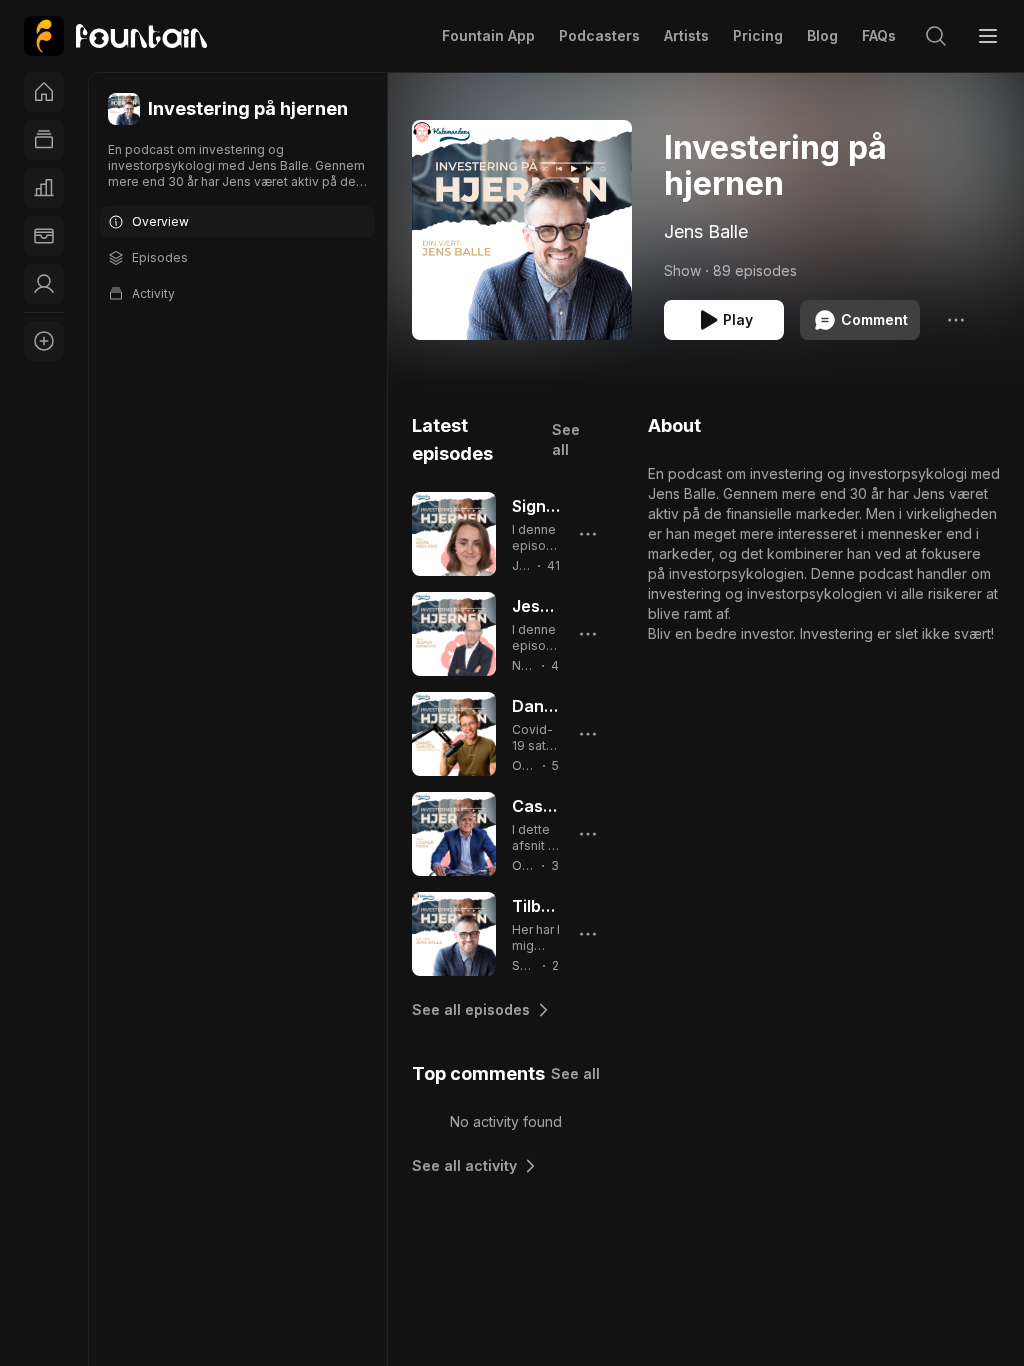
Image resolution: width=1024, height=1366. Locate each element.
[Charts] (44, 188)
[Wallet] (44, 236)
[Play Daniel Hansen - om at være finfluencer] (454, 734)
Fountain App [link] (488, 35)
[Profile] (44, 284)
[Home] (44, 92)
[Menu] (988, 36)
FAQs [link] (879, 35)
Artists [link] (686, 35)
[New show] (44, 341)
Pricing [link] (758, 35)
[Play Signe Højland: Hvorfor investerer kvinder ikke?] (454, 534)
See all (566, 439)
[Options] (956, 320)
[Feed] (44, 140)
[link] (115, 36)
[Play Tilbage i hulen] (454, 934)
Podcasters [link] (599, 35)
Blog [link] (822, 35)
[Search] (936, 36)
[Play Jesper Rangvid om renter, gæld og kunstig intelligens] (454, 634)
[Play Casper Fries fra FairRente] (454, 834)
